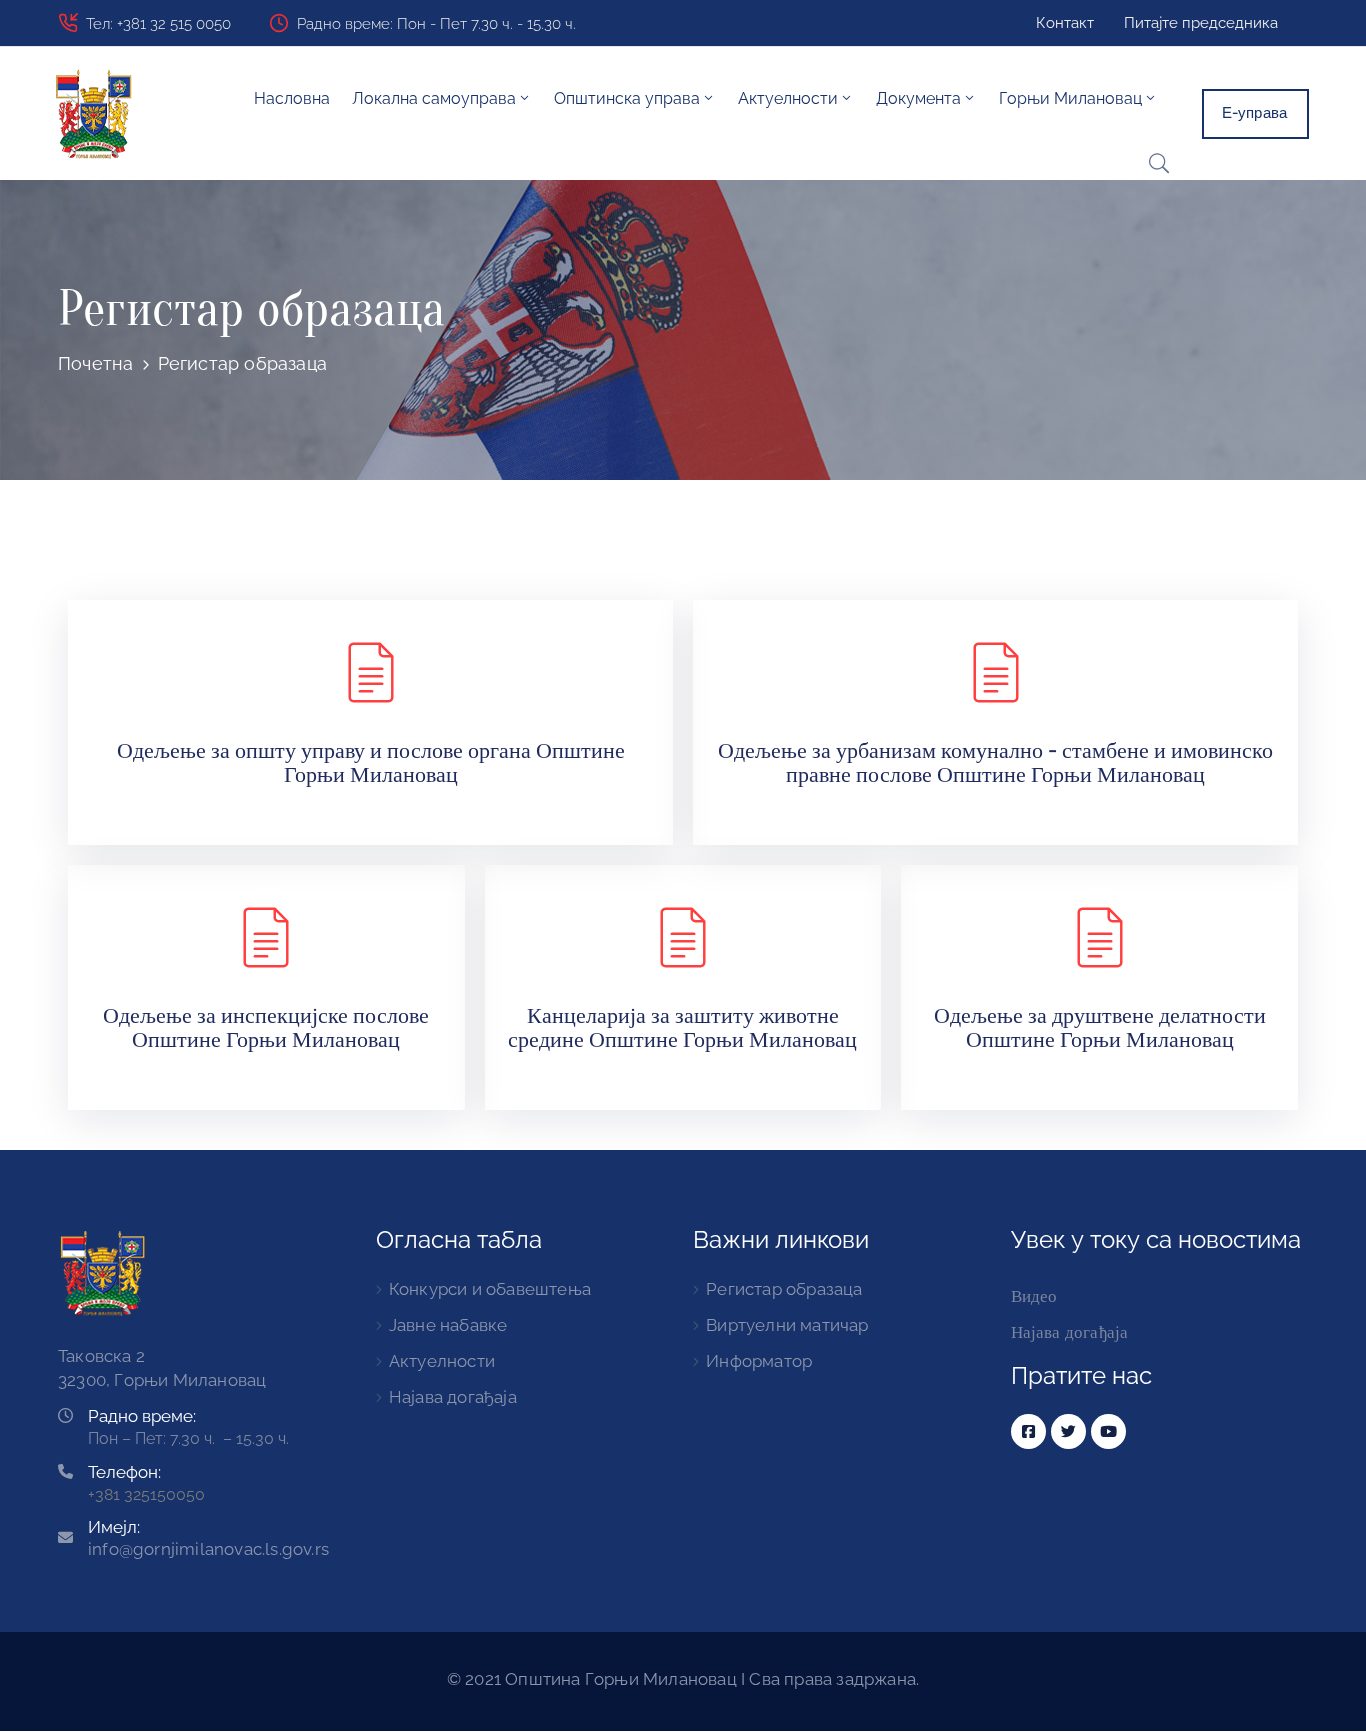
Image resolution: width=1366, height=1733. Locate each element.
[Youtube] (1108, 1431)
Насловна (292, 98)
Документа (918, 98)
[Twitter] (1068, 1431)
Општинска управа (627, 98)
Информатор (759, 1361)
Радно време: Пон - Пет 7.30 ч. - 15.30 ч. (436, 24)
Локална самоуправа (434, 98)
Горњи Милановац (1070, 98)
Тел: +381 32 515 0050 (158, 24)
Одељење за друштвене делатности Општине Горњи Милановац (1100, 1027)
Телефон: (124, 1472)
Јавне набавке (448, 1325)
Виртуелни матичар (787, 1325)
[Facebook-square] (1028, 1431)
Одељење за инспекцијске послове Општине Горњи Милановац (266, 1027)
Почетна (95, 363)
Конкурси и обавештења (490, 1289)
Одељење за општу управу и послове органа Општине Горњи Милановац (371, 762)
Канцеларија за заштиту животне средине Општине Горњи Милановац (682, 1027)
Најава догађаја (453, 1397)
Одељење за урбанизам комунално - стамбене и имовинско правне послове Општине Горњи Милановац (995, 762)
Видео (1034, 1296)
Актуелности (442, 1361)
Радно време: (142, 1416)
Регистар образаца (784, 1289)
